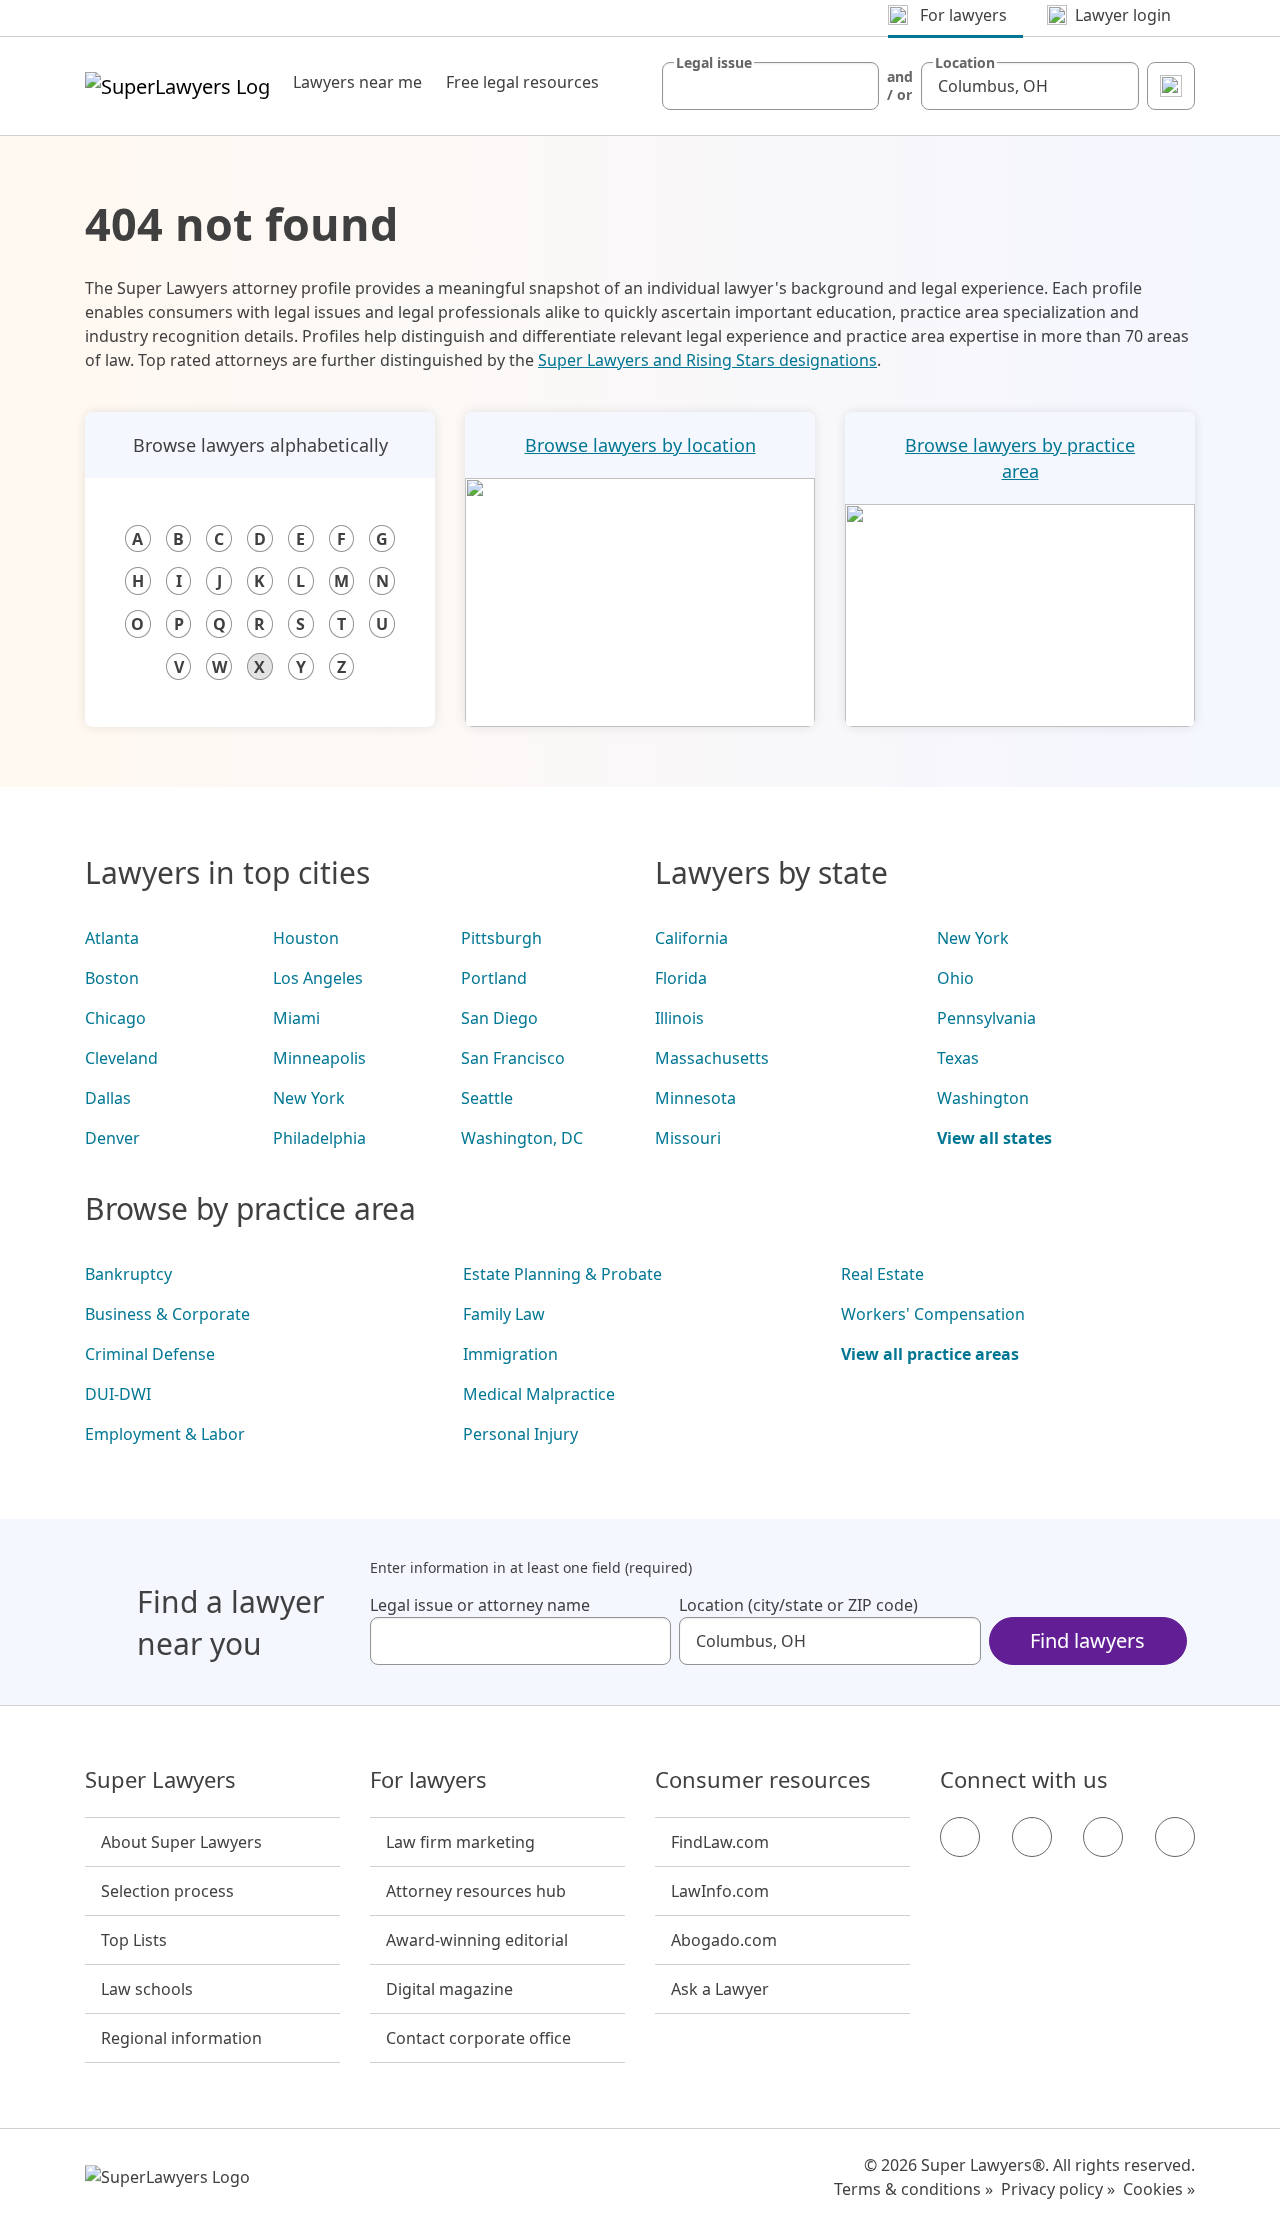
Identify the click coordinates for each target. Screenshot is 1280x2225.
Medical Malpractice (539, 1394)
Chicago (115, 1018)
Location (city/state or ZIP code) (798, 1605)
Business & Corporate (167, 1314)
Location (965, 63)
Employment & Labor (165, 1434)
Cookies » (1159, 2189)
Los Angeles (318, 978)
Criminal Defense (150, 1354)
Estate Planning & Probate (562, 1274)
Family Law (504, 1314)
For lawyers (428, 1780)
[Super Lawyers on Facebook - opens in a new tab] (960, 1837)
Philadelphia (319, 1138)
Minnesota (695, 1098)
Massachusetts (712, 1058)
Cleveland (121, 1058)
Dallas (108, 1098)
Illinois (679, 1018)
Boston (112, 978)
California (691, 938)
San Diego (499, 1018)
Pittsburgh (501, 938)
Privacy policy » (1058, 2189)
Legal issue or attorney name (480, 1605)
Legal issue (714, 63)
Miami (296, 1018)
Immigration (510, 1354)
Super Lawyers (160, 1780)
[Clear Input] (855, 86)
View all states (994, 1138)
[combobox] (771, 86)
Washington (983, 1098)
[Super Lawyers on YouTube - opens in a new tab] (1103, 1837)
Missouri (688, 1138)
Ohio (955, 978)
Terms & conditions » (913, 2189)
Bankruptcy (128, 1274)
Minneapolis (319, 1058)
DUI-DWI (118, 1394)
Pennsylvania (986, 1018)
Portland (494, 978)
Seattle (487, 1098)
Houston (306, 938)
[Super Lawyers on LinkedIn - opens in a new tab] (1175, 1837)
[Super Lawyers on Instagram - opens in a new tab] (1032, 1837)
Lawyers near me (357, 82)
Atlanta (112, 938)
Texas (958, 1058)
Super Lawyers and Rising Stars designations (707, 360)
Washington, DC (522, 1138)
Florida (681, 978)
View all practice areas (930, 1354)
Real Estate (882, 1274)
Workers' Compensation (933, 1314)
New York (309, 1098)
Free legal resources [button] (522, 82)
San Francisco (513, 1058)
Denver (112, 1138)
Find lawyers (1087, 1640)
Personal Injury (520, 1434)
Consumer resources (763, 1780)
